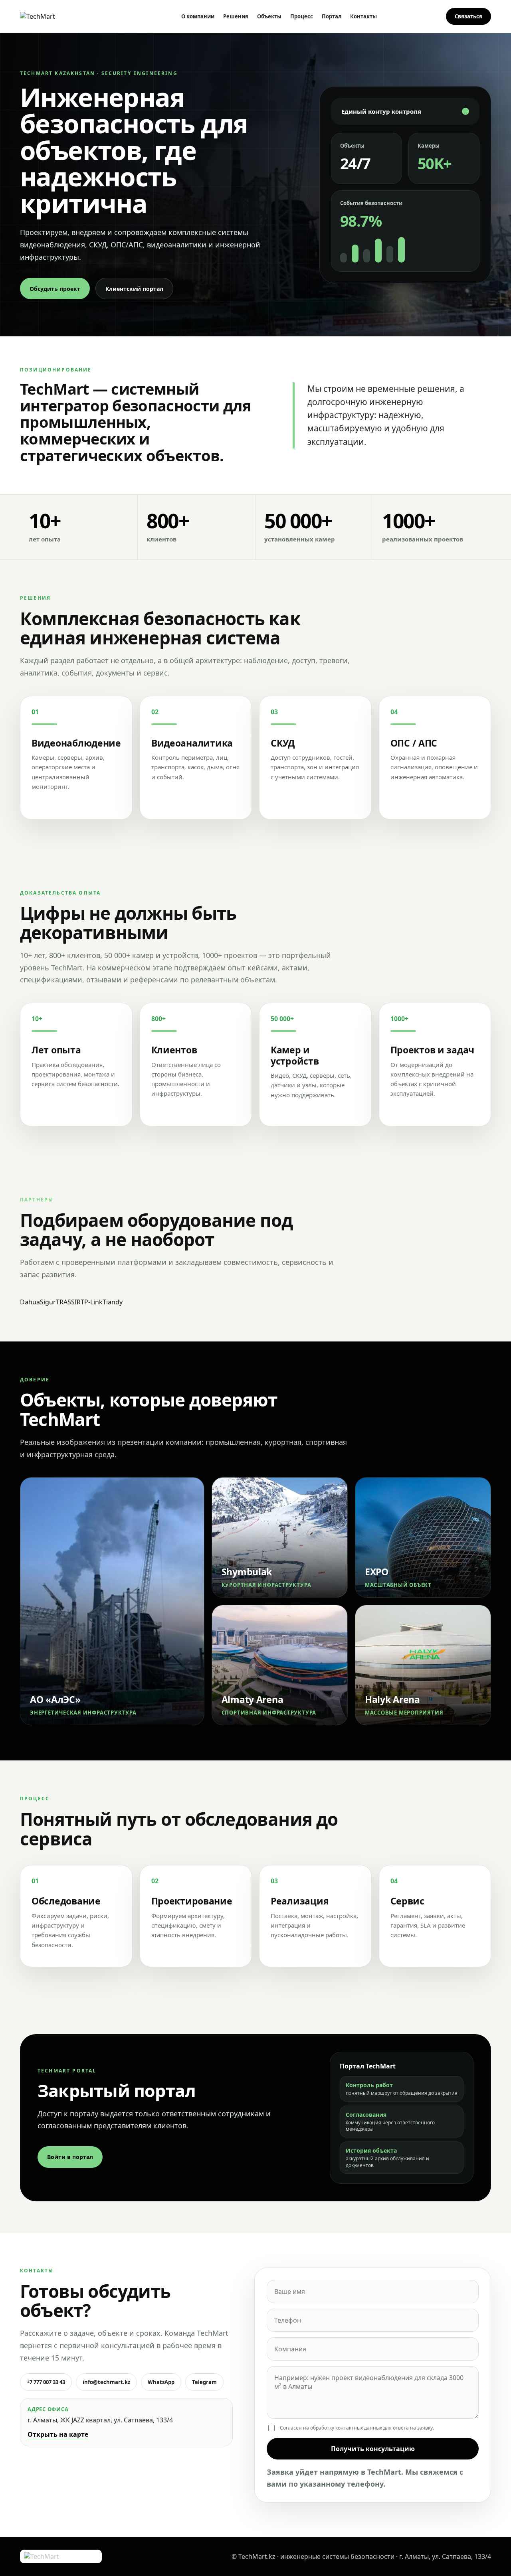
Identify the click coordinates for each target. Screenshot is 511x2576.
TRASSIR (68, 1302)
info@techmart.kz (106, 2382)
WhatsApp (161, 2382)
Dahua (30, 1302)
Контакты (363, 16)
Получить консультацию (373, 2449)
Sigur (48, 1302)
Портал (332, 16)
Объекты (269, 16)
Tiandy (113, 1302)
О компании (198, 16)
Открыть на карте (58, 2434)
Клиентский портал (134, 289)
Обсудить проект (55, 289)
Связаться (468, 16)
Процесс (302, 16)
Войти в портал (70, 2157)
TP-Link (92, 1302)
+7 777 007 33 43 (46, 2382)
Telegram (204, 2382)
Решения (236, 16)
